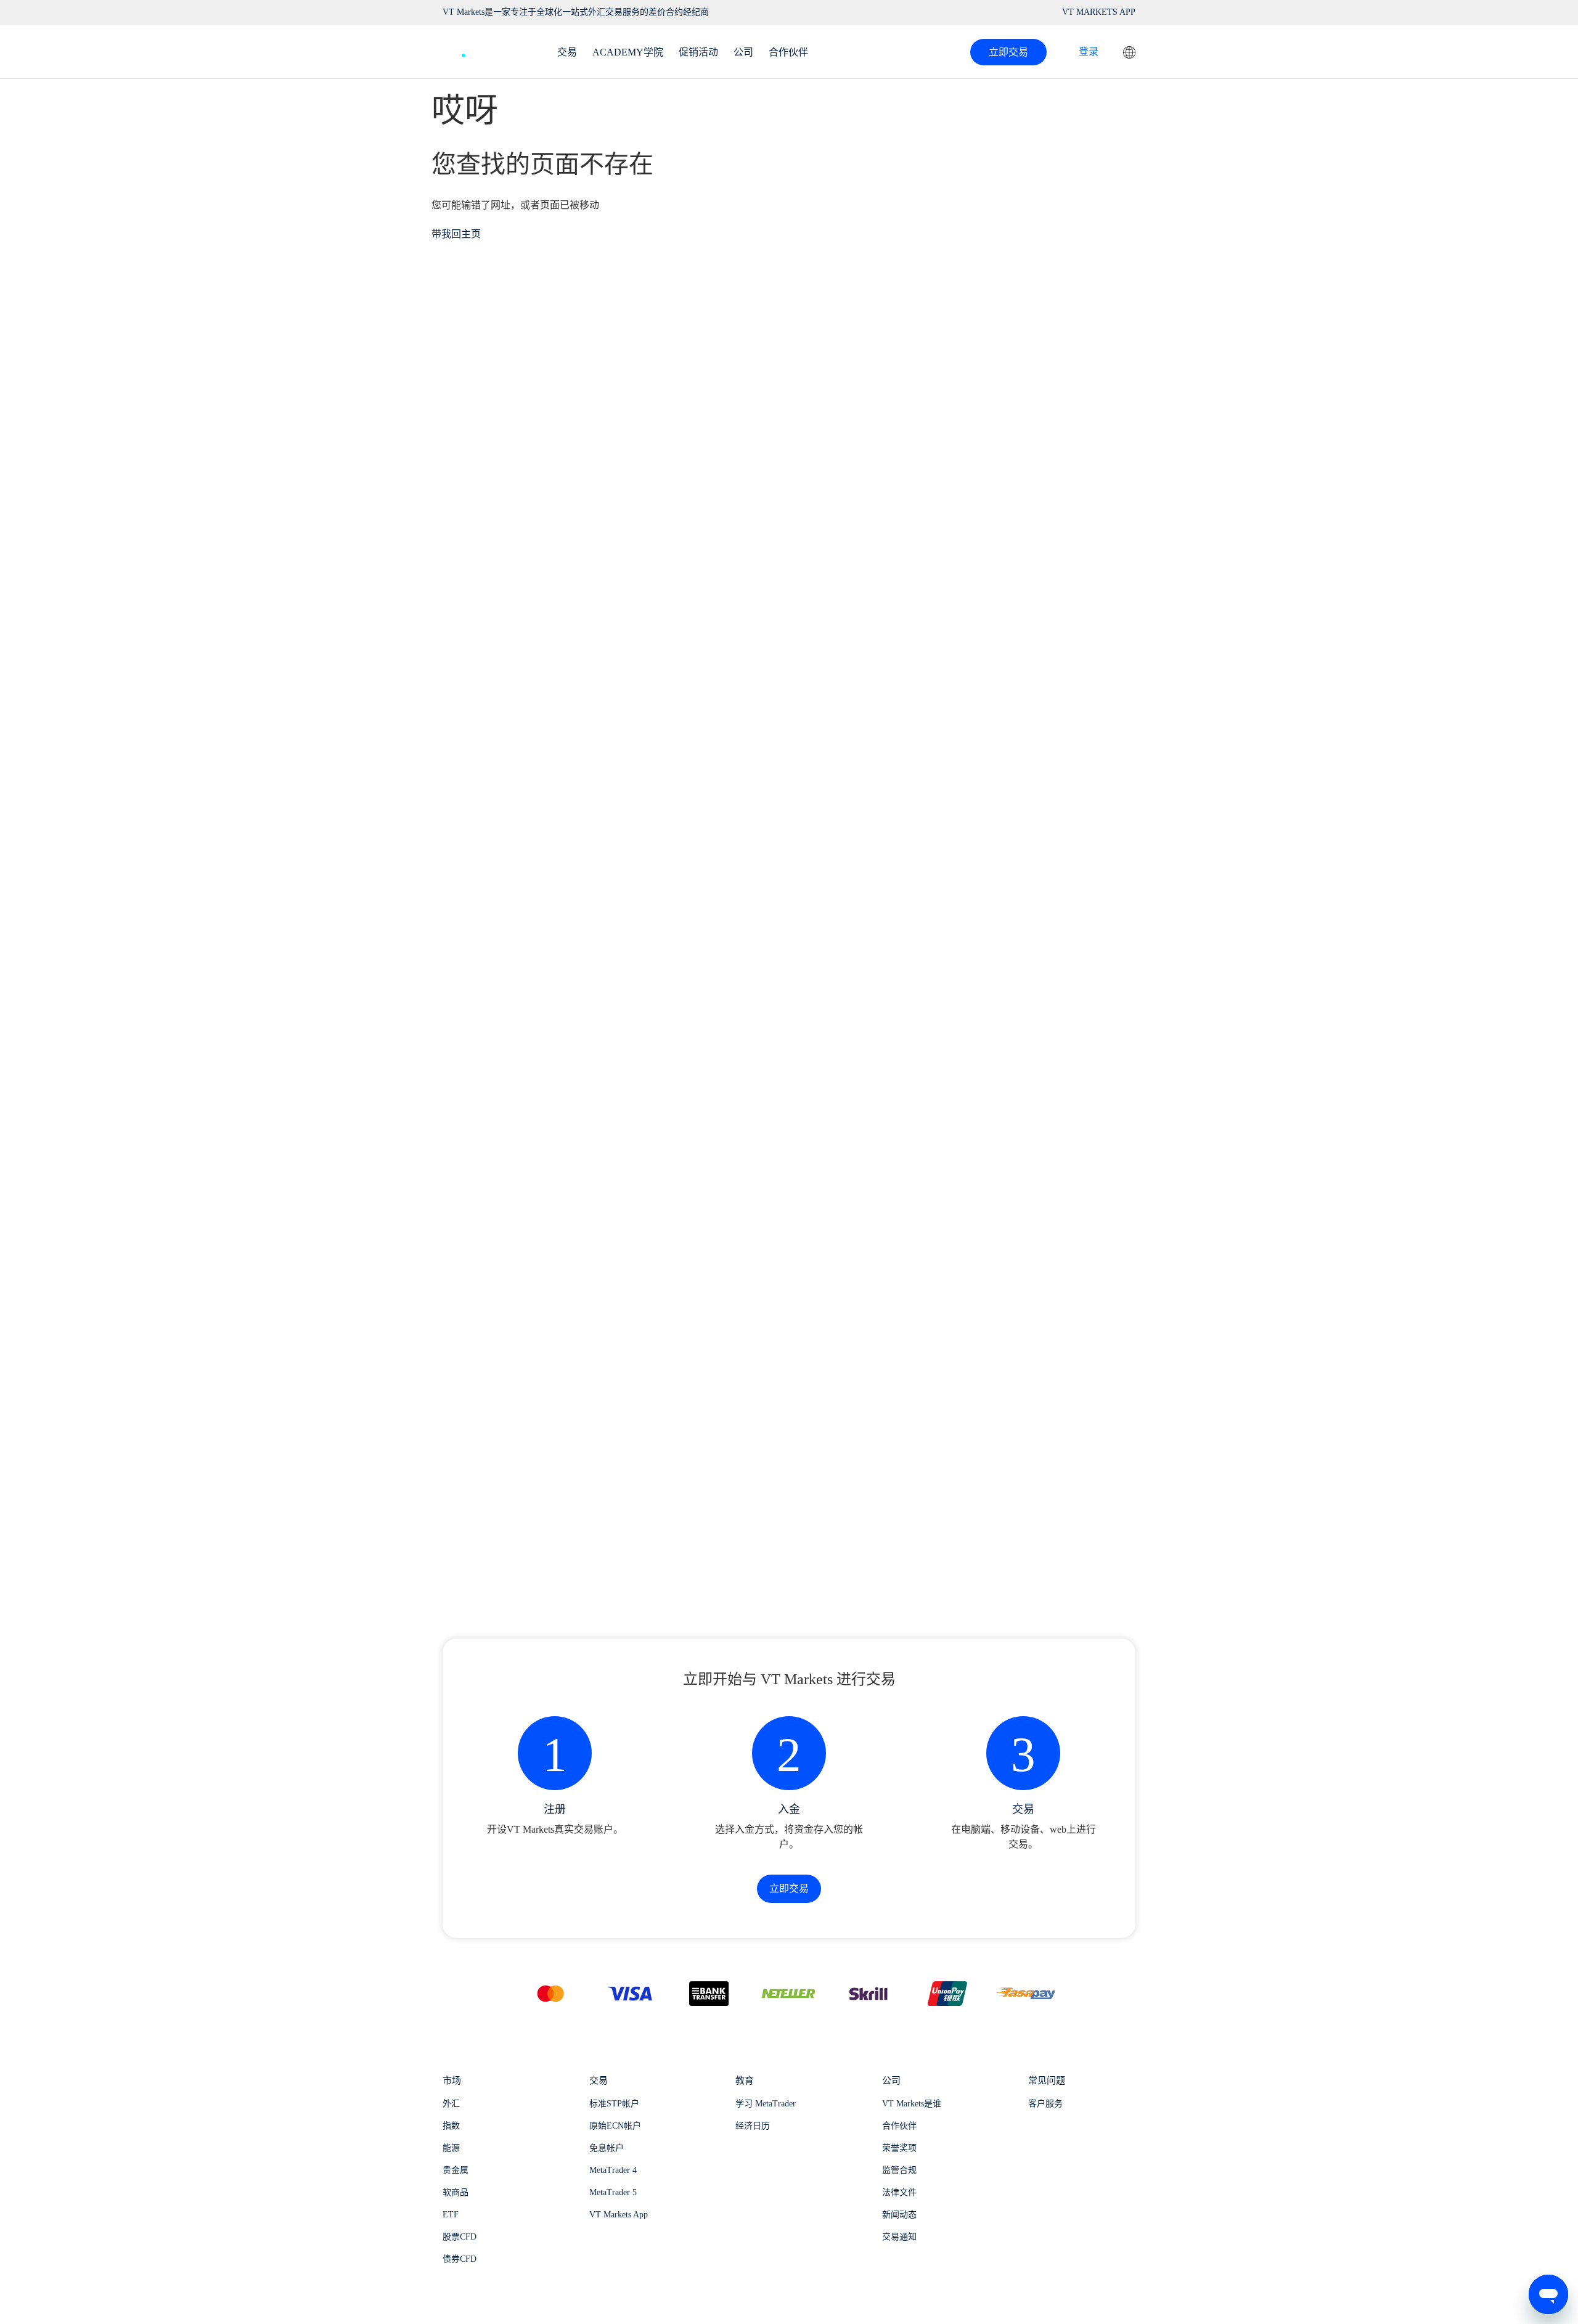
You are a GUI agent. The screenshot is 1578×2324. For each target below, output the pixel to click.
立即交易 (1008, 52)
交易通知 (899, 2237)
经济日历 (753, 2126)
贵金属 (456, 2170)
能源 (451, 2148)
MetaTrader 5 (613, 2192)
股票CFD (460, 2237)
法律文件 (899, 2192)
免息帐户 (607, 2148)
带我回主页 (456, 234)
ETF (451, 2215)
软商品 (456, 2192)
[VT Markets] (488, 49)
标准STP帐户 (614, 2104)
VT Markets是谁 (912, 2104)
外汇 (451, 2104)
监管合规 (899, 2170)
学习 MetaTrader (766, 2104)
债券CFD (460, 2259)
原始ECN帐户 (615, 2126)
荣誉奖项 (899, 2148)
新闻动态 (899, 2215)
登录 (1089, 51)
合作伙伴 (899, 2126)
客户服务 (1045, 2104)
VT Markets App (619, 2215)
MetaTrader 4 (613, 2170)
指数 (451, 2126)
